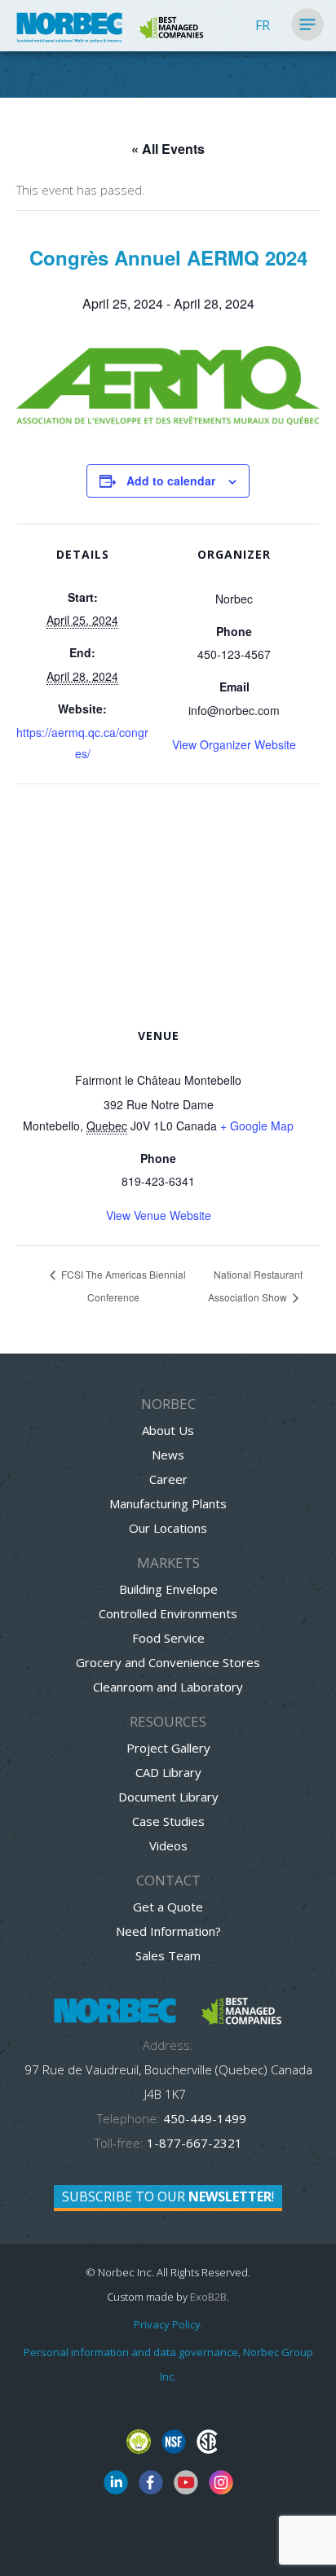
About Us (168, 1430)
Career (168, 1479)
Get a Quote (168, 1907)
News (168, 1455)
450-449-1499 (203, 2118)
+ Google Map (257, 1126)
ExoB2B (208, 2297)
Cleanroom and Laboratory (168, 1687)
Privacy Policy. (168, 2324)
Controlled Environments (168, 1613)
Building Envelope (168, 1589)
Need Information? (168, 1931)
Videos (168, 1845)
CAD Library (168, 1772)
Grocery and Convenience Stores (168, 1662)
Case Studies (168, 1821)
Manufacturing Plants (168, 1503)
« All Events (168, 149)
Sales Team (168, 1955)
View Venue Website (159, 1215)
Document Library (168, 1797)
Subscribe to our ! (168, 2196)
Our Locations (168, 1528)
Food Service (168, 1638)
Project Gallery (168, 1748)
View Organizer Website (234, 744)
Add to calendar (171, 481)
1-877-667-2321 (195, 2143)
